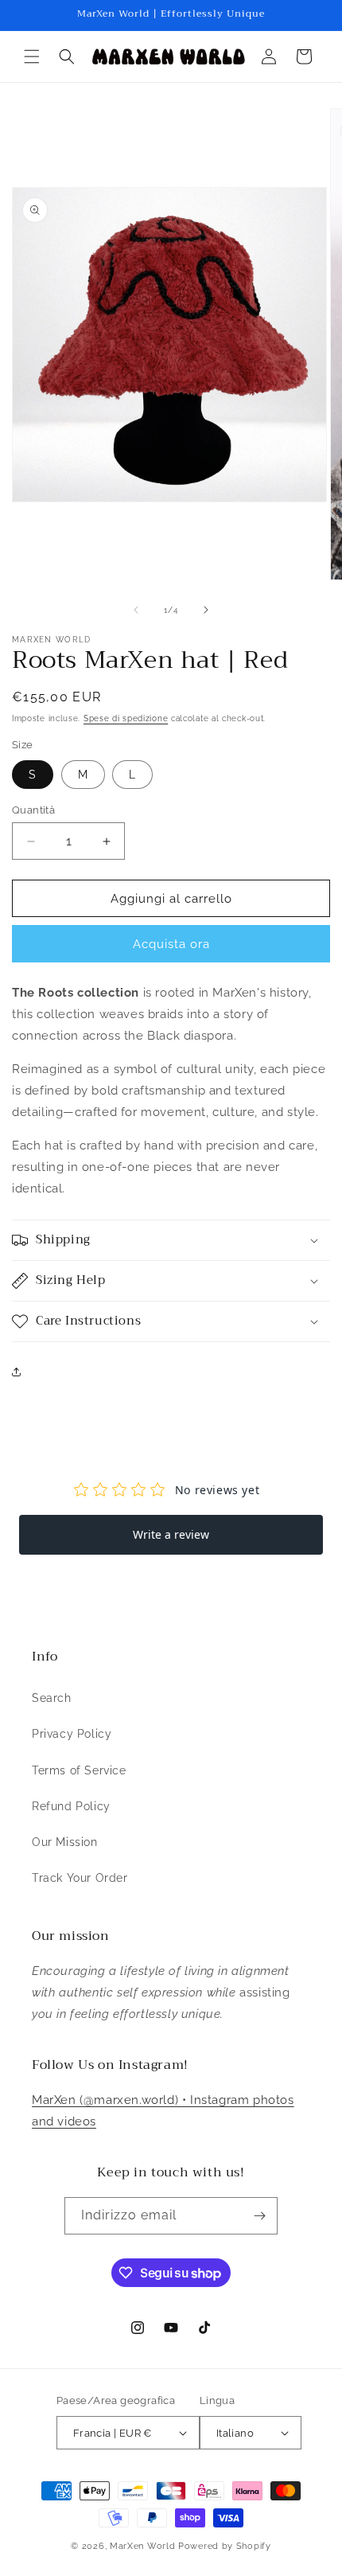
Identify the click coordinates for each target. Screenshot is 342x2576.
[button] (32, 57)
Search (52, 1698)
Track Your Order (80, 1878)
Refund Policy (71, 1806)
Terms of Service (79, 1770)
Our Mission (65, 1842)
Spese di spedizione (126, 718)
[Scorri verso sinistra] (136, 610)
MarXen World (142, 2546)
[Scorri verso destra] (206, 610)
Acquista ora (171, 944)
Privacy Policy (72, 1734)
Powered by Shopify (225, 2546)
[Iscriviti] (259, 2216)
